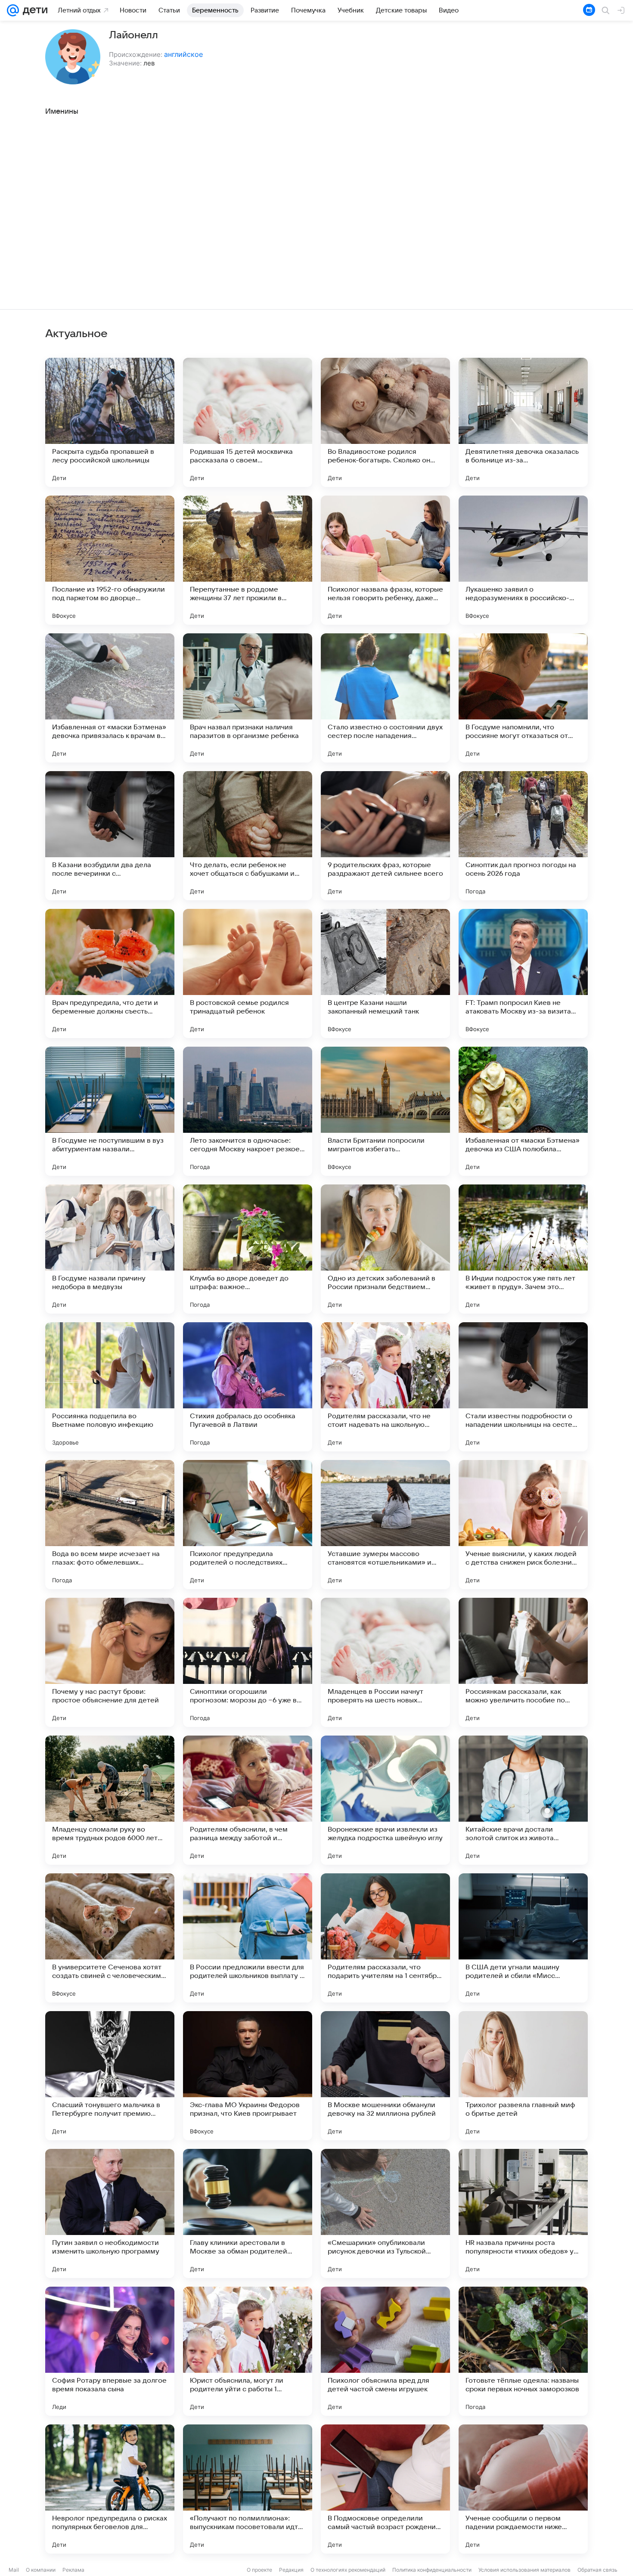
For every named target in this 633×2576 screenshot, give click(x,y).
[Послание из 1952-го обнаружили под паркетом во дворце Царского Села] (110, 560)
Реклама (73, 2570)
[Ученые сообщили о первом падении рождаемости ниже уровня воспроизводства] (523, 2489)
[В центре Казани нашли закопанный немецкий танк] (385, 973)
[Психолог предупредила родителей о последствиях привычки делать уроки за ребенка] (248, 1525)
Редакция (291, 2570)
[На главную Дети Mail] (33, 10)
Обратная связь (597, 2570)
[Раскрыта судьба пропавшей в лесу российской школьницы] (110, 422)
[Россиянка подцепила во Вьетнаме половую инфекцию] (110, 1387)
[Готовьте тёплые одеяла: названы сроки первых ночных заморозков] (523, 2351)
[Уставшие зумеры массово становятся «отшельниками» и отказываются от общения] (385, 1525)
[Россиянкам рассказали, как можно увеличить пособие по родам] (523, 1662)
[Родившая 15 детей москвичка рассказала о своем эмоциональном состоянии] (248, 422)
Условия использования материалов (524, 2570)
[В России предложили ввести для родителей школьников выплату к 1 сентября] (248, 1938)
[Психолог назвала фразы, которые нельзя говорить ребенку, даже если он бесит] (385, 560)
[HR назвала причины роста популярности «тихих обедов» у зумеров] (523, 2213)
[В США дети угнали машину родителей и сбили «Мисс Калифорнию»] (523, 1938)
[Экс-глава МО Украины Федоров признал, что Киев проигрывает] (248, 2076)
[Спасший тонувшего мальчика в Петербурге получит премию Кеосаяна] (110, 2076)
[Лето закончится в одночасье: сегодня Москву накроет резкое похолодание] (248, 1111)
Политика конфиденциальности (432, 2570)
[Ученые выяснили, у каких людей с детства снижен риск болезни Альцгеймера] (523, 1525)
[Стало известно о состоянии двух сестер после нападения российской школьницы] (385, 698)
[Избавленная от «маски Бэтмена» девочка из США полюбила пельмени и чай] (523, 1111)
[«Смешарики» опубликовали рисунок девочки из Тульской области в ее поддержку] (385, 2213)
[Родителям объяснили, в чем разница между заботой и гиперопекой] (248, 1800)
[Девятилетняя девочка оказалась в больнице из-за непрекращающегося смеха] (523, 422)
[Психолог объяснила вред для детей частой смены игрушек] (385, 2351)
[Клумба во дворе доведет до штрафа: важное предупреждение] (248, 1249)
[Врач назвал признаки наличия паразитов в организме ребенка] (248, 698)
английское (183, 54)
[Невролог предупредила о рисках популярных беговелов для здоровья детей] (110, 2489)
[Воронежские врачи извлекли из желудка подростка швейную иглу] (385, 1800)
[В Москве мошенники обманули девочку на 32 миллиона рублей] (385, 2076)
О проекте (259, 2570)
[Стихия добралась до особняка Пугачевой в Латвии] (248, 1387)
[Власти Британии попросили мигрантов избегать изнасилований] (385, 1111)
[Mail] (13, 10)
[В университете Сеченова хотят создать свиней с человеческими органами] (110, 1938)
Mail (14, 2570)
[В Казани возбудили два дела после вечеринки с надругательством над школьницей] (110, 836)
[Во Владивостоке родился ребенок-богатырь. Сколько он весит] (385, 422)
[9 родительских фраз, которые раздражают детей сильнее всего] (385, 836)
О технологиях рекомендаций (348, 2570)
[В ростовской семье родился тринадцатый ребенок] (248, 973)
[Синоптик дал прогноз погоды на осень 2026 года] (523, 836)
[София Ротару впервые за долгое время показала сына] (110, 2351)
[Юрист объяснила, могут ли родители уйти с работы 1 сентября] (248, 2351)
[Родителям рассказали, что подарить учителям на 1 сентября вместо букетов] (385, 1938)
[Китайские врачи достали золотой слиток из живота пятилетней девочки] (523, 1800)
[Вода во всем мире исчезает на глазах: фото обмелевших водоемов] (110, 1525)
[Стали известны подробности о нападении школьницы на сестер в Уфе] (523, 1387)
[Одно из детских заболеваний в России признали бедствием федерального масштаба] (385, 1249)
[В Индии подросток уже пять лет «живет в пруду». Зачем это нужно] (523, 1249)
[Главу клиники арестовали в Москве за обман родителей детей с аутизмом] (248, 2213)
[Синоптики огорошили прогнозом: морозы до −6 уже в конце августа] (248, 1662)
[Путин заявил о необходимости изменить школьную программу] (110, 2213)
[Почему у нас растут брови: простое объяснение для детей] (110, 1662)
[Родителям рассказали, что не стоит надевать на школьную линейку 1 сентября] (385, 1387)
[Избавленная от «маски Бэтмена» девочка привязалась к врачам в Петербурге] (110, 698)
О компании (41, 2570)
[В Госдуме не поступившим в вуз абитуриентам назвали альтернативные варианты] (110, 1111)
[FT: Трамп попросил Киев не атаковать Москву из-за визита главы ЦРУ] (523, 973)
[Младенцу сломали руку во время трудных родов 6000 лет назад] (110, 1800)
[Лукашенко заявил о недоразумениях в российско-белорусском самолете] (523, 560)
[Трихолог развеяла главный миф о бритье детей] (523, 2076)
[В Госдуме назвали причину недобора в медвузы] (110, 1249)
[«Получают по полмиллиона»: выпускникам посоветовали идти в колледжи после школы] (248, 2489)
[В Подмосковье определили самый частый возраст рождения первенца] (385, 2489)
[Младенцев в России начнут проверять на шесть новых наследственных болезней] (385, 1662)
